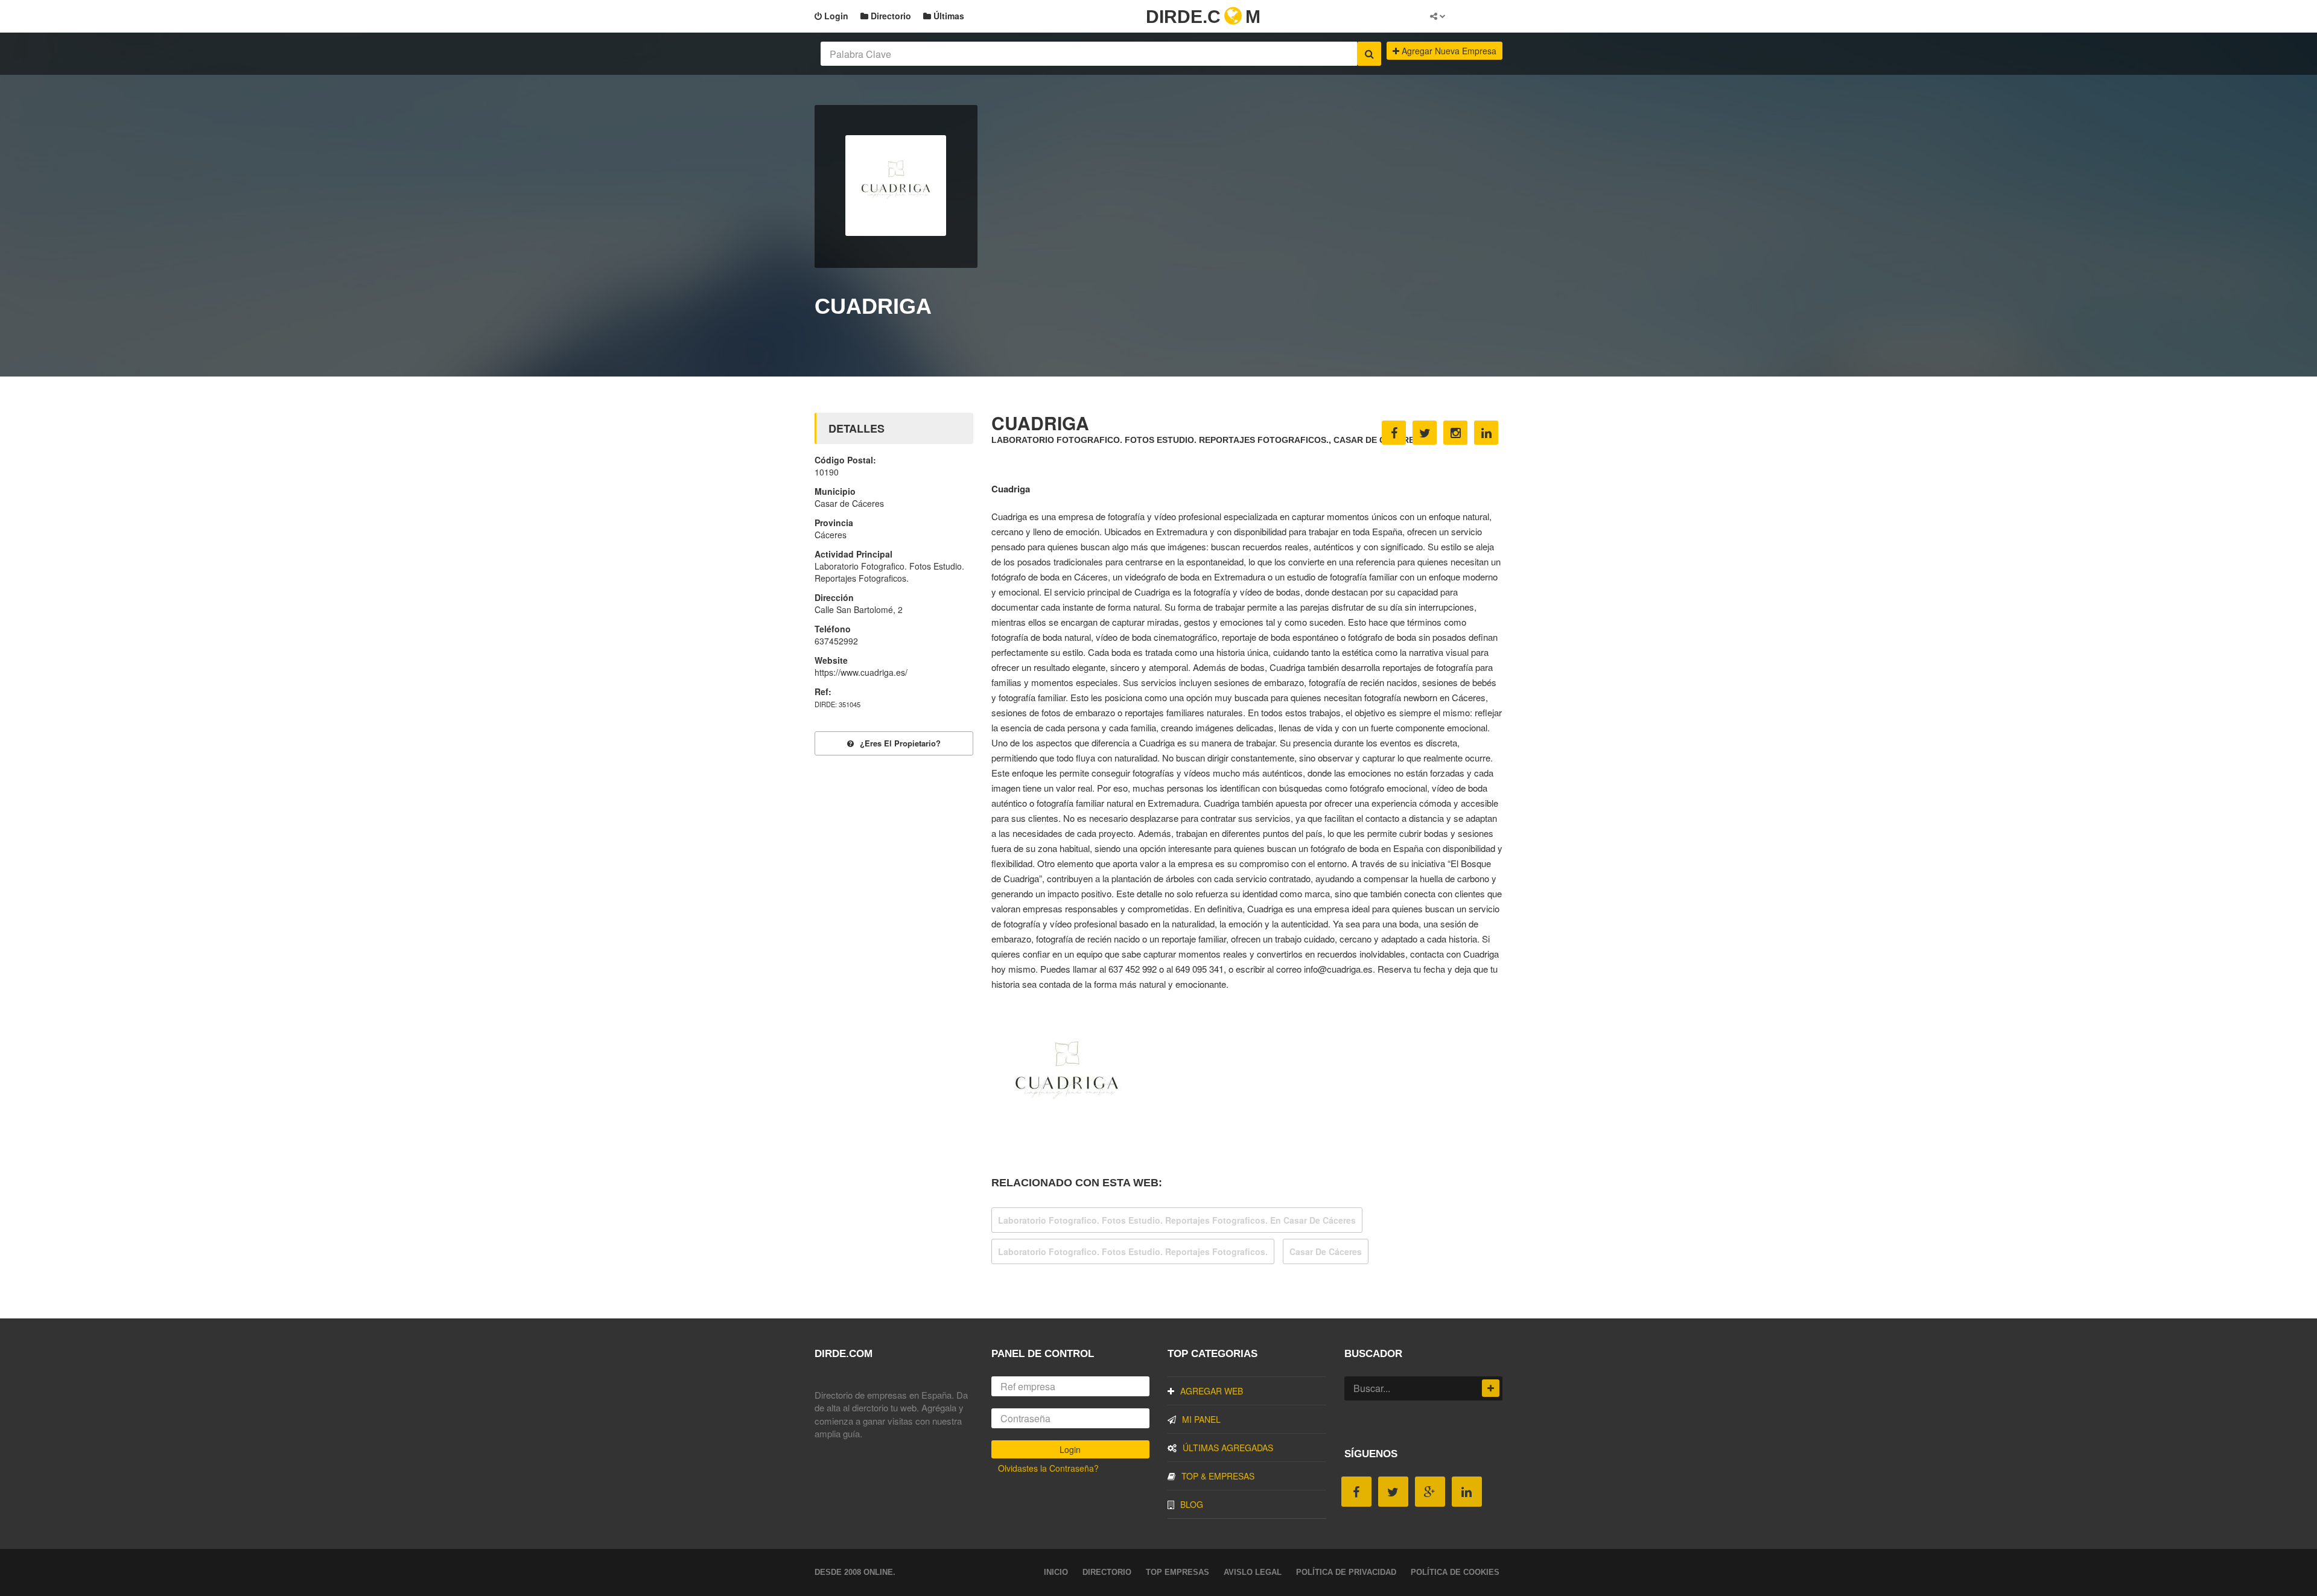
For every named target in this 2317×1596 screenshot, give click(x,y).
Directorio (890, 16)
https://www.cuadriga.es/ (861, 672)
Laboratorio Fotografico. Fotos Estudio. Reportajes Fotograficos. (1133, 1251)
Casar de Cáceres (1326, 1251)
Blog (1192, 1504)
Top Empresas (1178, 1572)
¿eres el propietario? (900, 743)
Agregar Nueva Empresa (1448, 51)
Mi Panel (1201, 1419)
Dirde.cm (1203, 17)
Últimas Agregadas (1228, 1448)
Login (835, 16)
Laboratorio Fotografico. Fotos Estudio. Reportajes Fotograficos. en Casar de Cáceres (1177, 1220)
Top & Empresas (1218, 1476)
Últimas (948, 16)
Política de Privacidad (1346, 1572)
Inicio (1056, 1572)
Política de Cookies (1455, 1572)
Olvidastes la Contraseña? (1048, 1468)
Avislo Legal (1253, 1572)
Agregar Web (1212, 1391)
